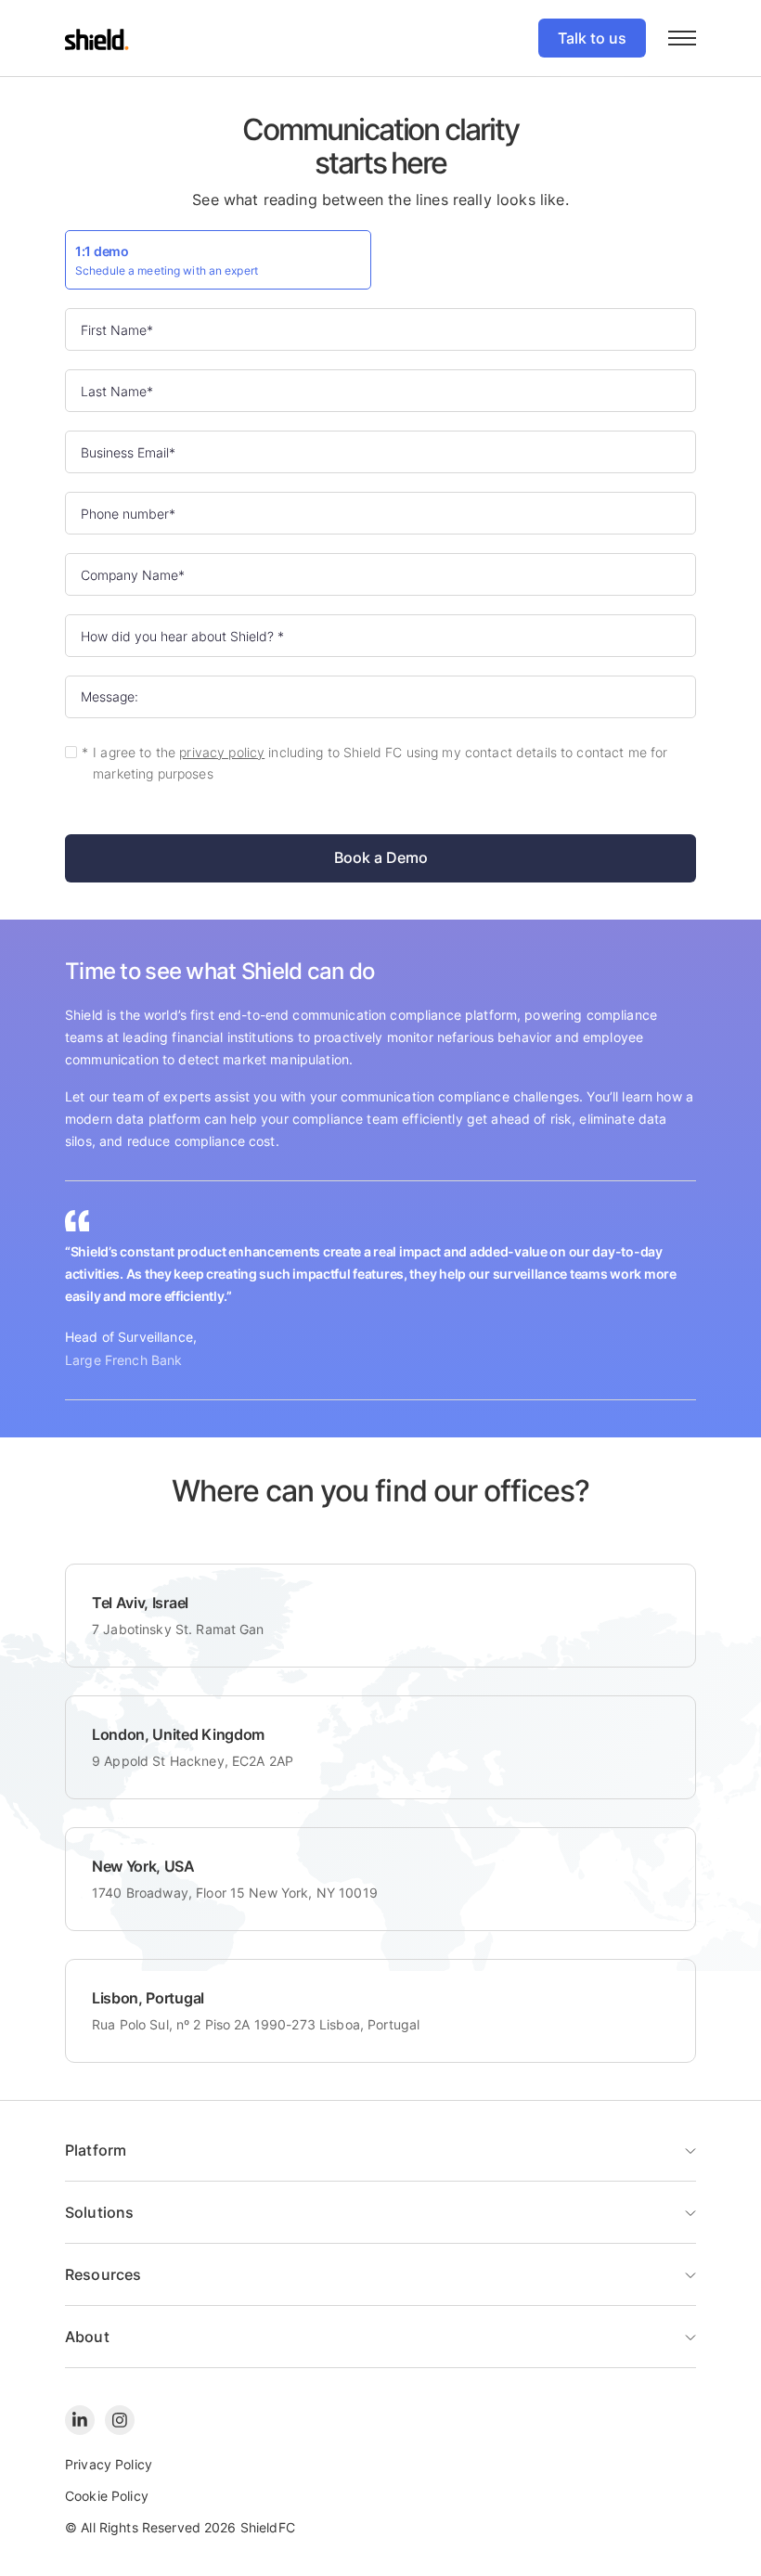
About (87, 2337)
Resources (103, 2274)
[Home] (97, 39)
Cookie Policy (107, 2496)
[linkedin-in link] (80, 2420)
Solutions (99, 2212)
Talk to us (592, 38)
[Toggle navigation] (682, 39)
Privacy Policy (109, 2464)
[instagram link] (120, 2420)
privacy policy (222, 753)
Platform (96, 2150)
